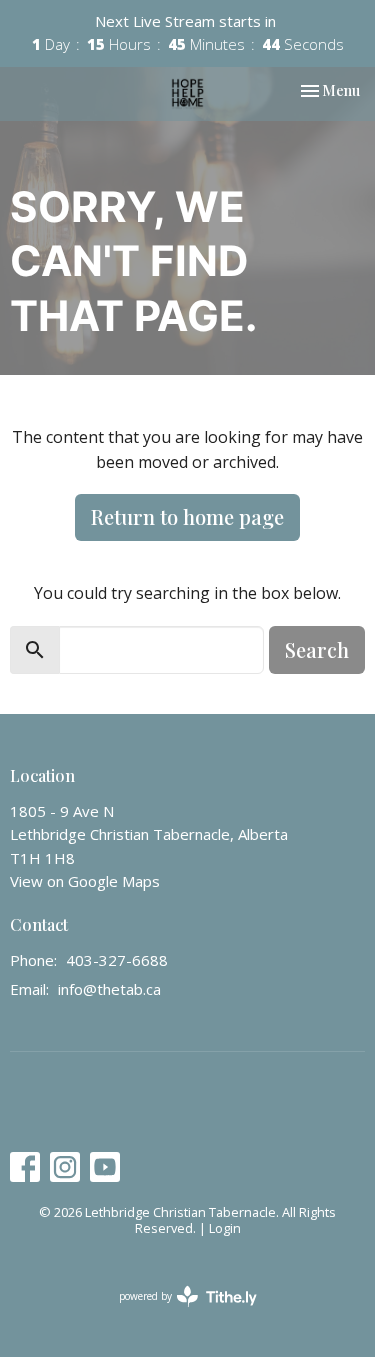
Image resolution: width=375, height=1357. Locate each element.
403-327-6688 (117, 960)
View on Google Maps (85, 881)
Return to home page (187, 516)
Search (317, 649)
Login (225, 1228)
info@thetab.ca (109, 989)
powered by (177, 1313)
